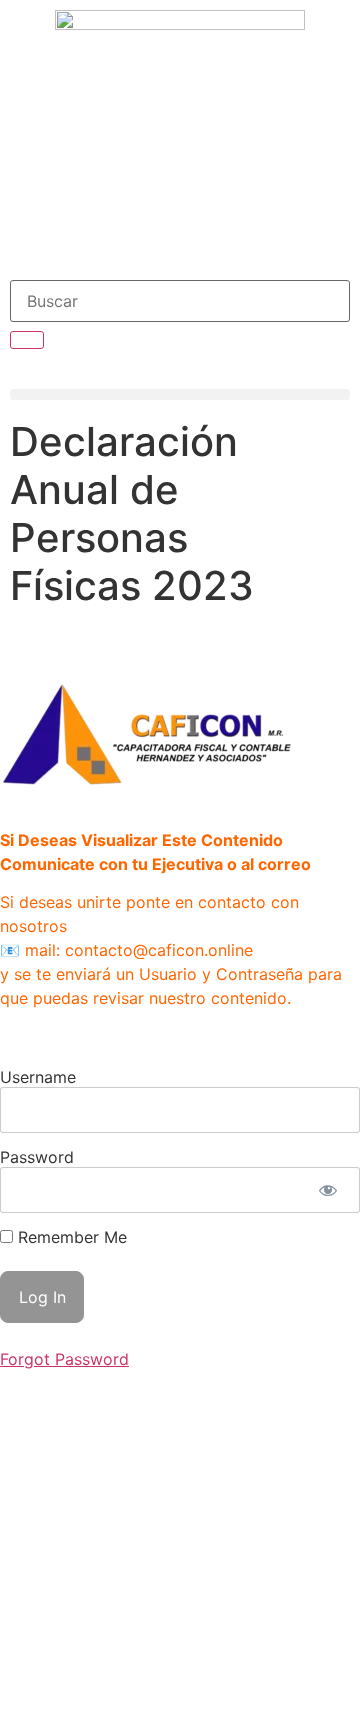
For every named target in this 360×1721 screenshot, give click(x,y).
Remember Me (70, 1237)
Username (38, 1077)
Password (37, 1157)
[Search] (27, 340)
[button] (180, 394)
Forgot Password (64, 1359)
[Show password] (327, 1190)
